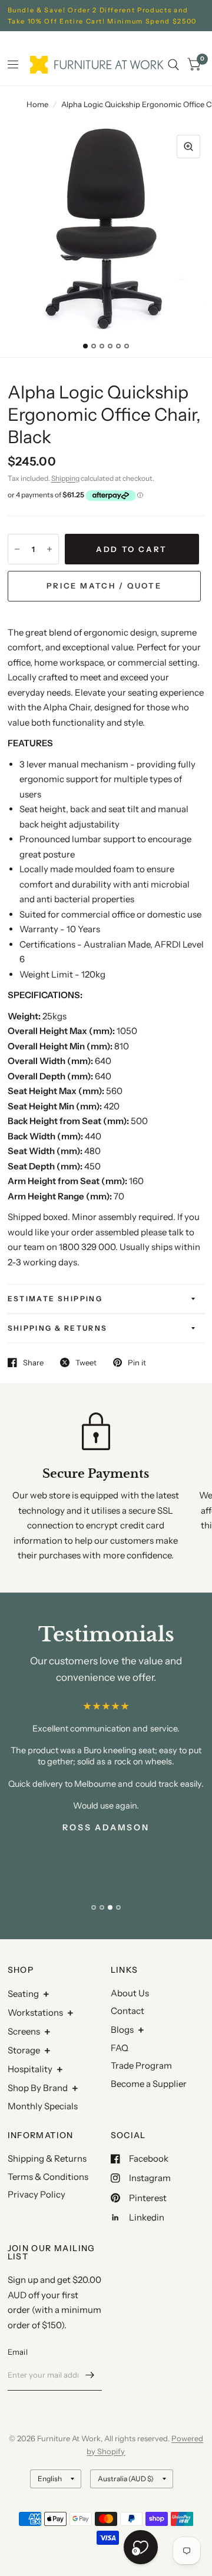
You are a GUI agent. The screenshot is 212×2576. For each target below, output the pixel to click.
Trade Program (141, 2065)
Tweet (86, 1362)
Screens (24, 2031)
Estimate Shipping (55, 1299)
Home (37, 104)
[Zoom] (188, 147)
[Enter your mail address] (90, 2375)
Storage (24, 2050)
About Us (130, 1993)
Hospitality (30, 2069)
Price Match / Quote (104, 586)
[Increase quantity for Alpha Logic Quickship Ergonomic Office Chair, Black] (49, 549)
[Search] (173, 65)
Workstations (35, 2012)
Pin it (137, 1362)
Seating (23, 1994)
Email (18, 2352)
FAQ (120, 2048)
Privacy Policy (37, 2194)
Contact (127, 2011)
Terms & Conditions (48, 2177)
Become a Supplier (149, 2084)
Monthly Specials (43, 2106)
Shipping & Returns (58, 1328)
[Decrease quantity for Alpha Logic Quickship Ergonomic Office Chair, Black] (17, 549)
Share (33, 1362)
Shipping (65, 478)
